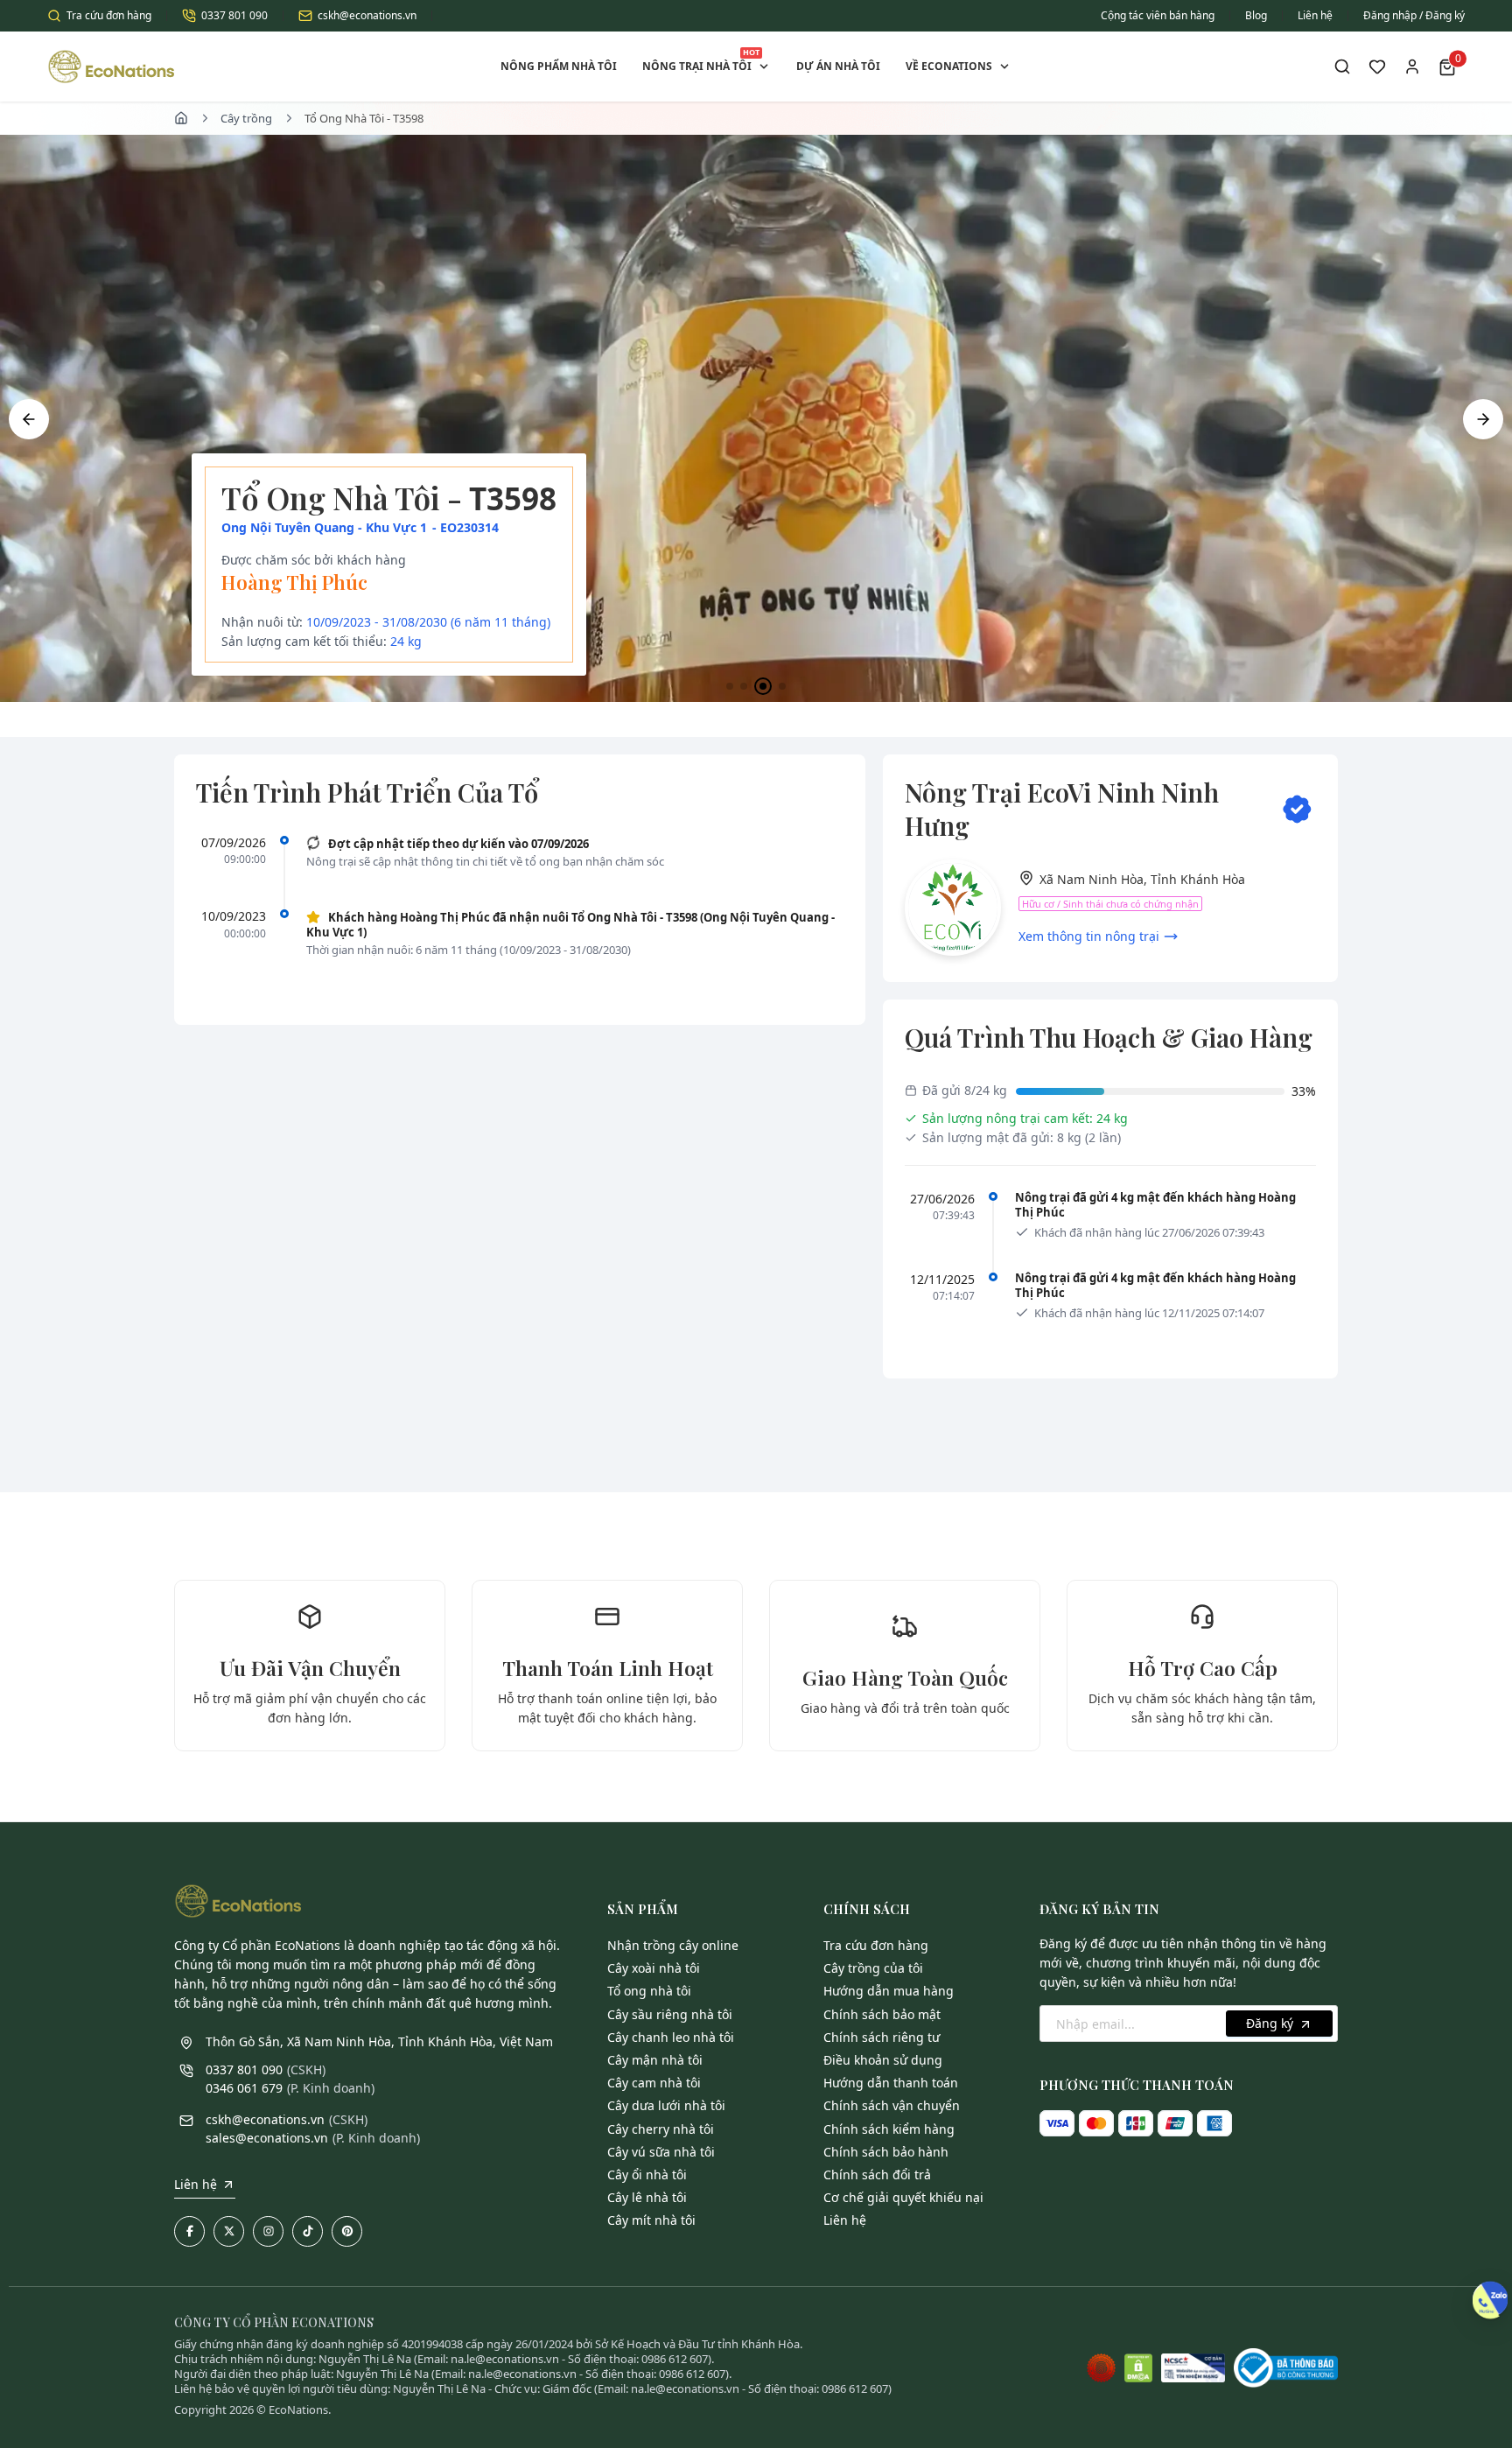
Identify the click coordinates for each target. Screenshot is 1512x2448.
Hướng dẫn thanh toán (891, 2083)
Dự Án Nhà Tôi (838, 66)
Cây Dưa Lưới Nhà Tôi (666, 2105)
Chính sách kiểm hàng (889, 2129)
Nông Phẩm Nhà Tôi (559, 66)
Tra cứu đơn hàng (109, 15)
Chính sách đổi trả (877, 2174)
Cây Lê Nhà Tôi (647, 2197)
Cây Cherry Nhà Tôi (661, 2129)
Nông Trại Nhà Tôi (701, 60)
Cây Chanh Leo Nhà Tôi (671, 2037)
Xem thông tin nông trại (1089, 936)
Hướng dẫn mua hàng (889, 1991)
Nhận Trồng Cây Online (673, 1945)
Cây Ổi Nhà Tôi (647, 2174)
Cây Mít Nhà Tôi (651, 2220)
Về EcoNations (949, 66)
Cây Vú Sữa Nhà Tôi (661, 2152)
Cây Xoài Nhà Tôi (654, 1968)
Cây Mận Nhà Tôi (655, 2060)
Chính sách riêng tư (882, 2037)
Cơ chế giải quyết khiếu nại (903, 2197)
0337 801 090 (234, 15)
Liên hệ (1315, 15)
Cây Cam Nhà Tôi (654, 2083)
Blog (1256, 15)
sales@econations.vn (267, 2138)
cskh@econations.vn (367, 15)
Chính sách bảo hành (886, 2152)
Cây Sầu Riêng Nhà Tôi (670, 2014)
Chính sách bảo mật (882, 2014)
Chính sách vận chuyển (892, 2105)
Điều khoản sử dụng (883, 2060)
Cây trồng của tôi (873, 1968)
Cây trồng (246, 118)
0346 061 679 (244, 2088)
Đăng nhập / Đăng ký (1414, 15)
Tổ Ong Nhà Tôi (649, 1991)
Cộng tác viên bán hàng (1158, 15)
